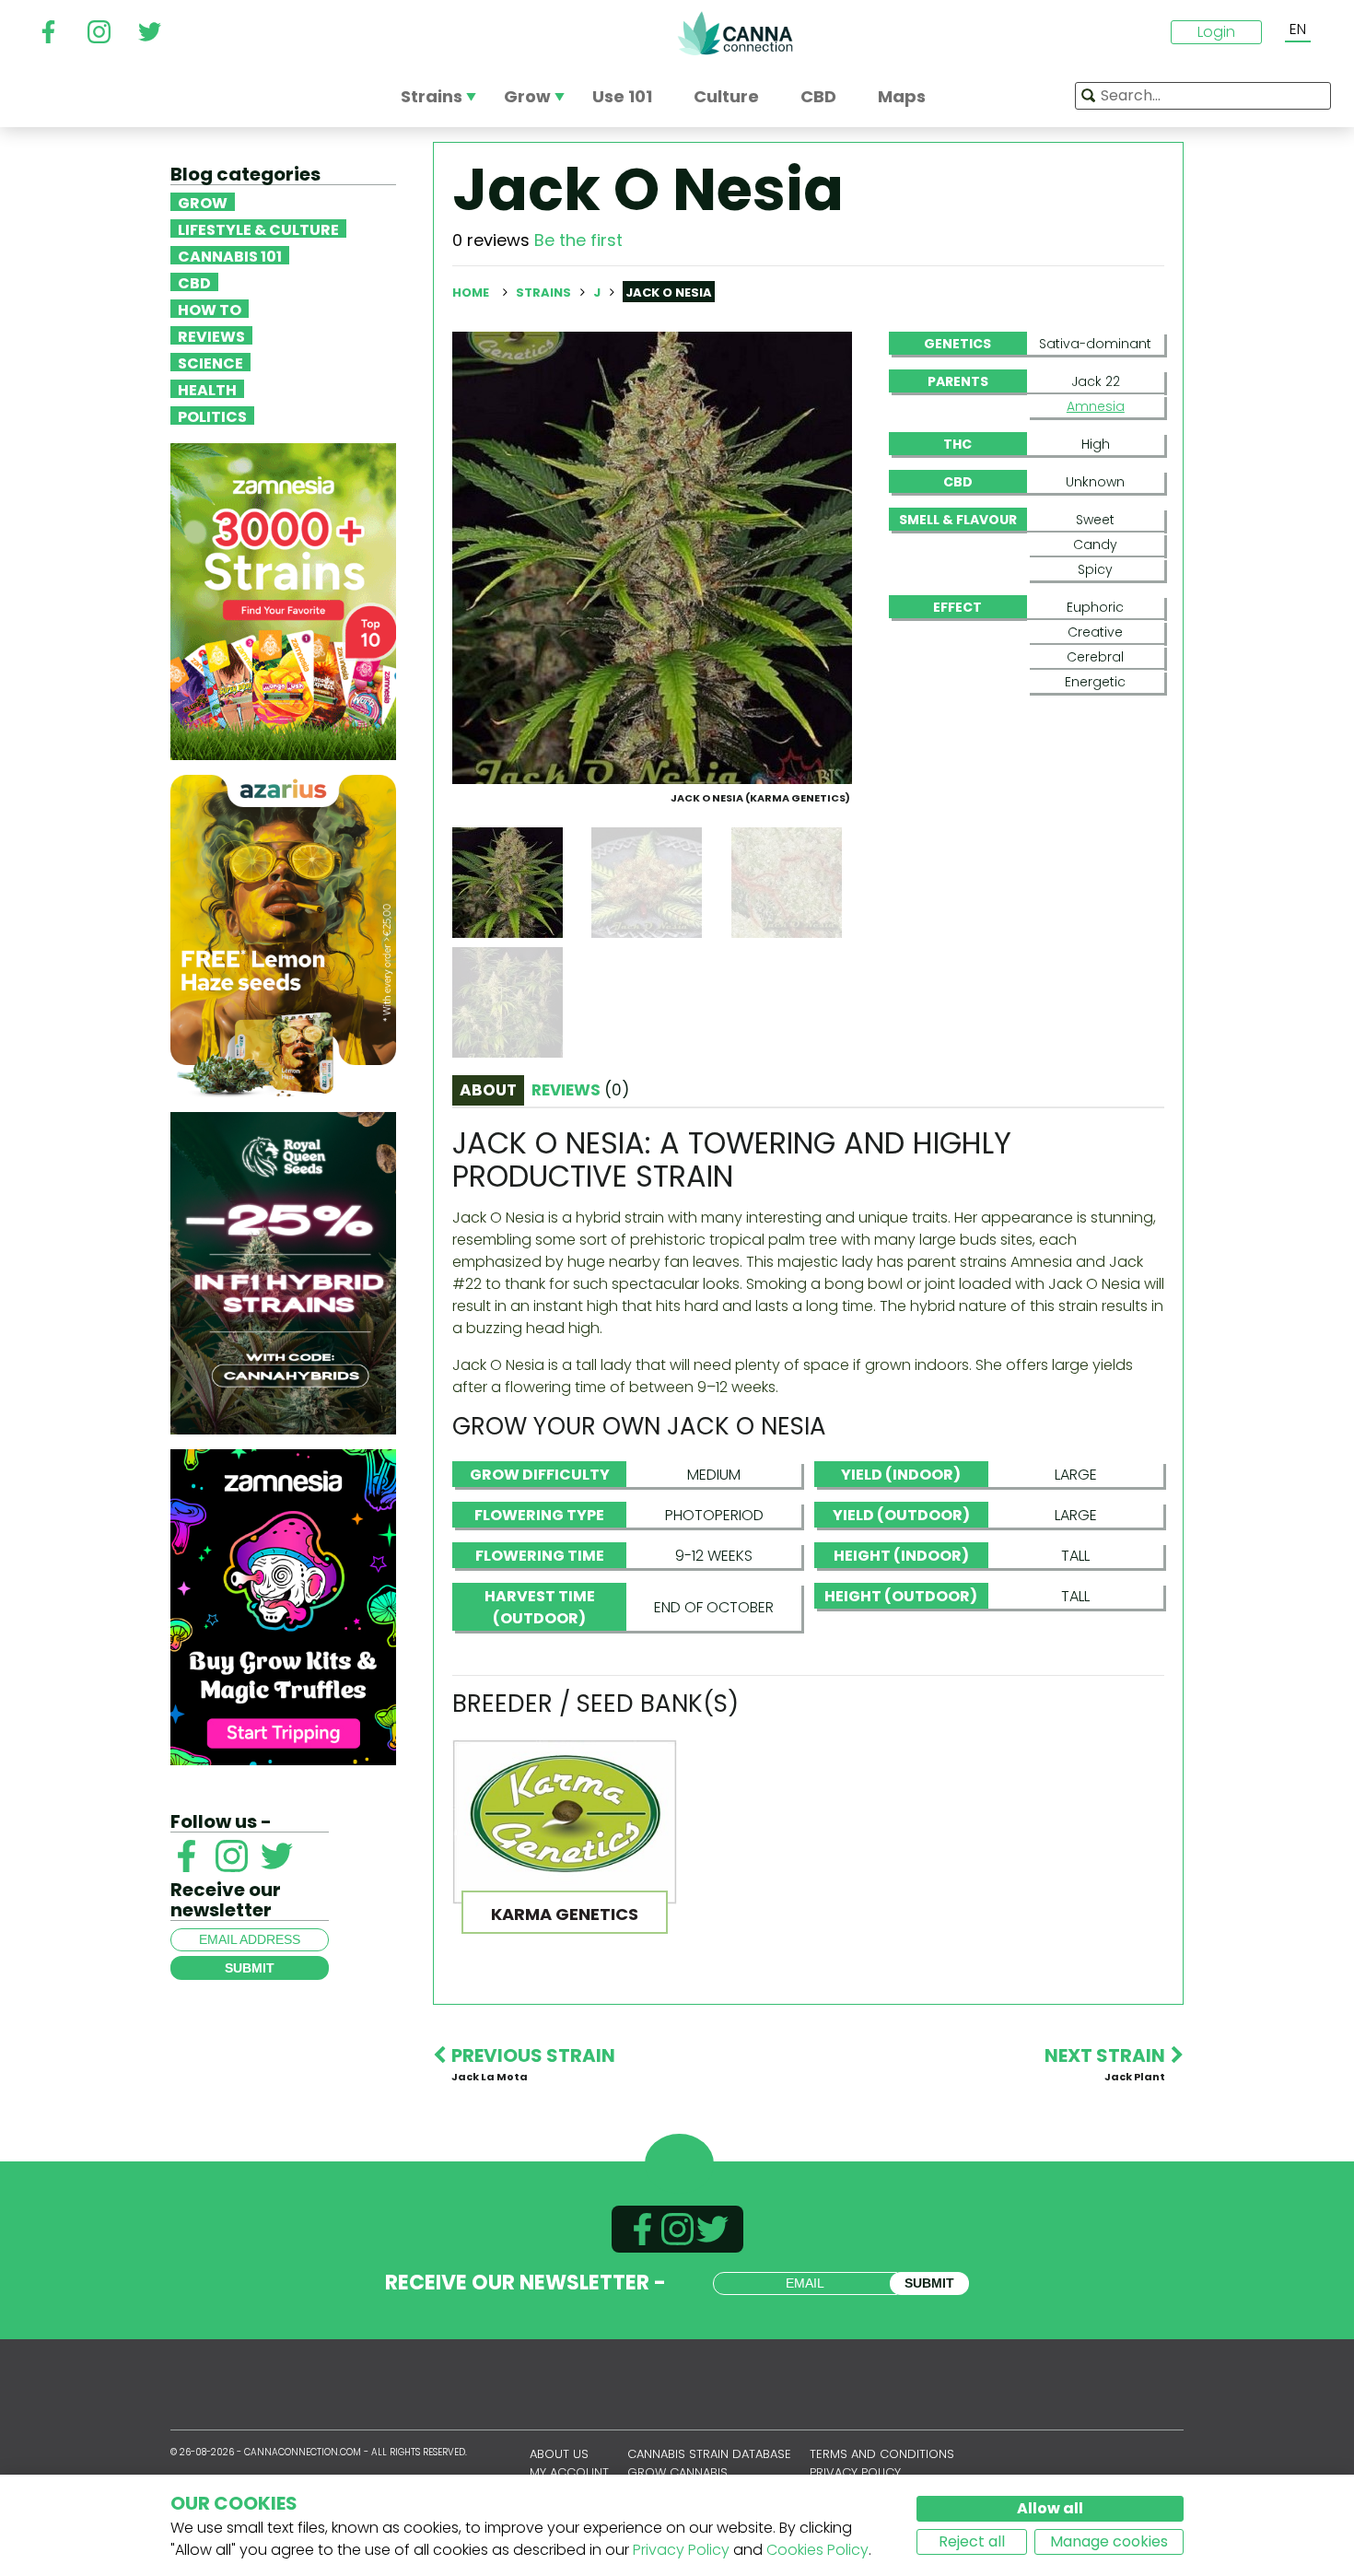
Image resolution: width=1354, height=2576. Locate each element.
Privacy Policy (681, 2550)
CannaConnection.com (735, 33)
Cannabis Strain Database (709, 2454)
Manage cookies (1109, 2541)
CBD (194, 282)
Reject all (972, 2541)
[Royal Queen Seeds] (283, 1272)
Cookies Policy (817, 2550)
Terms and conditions (882, 2454)
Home (471, 293)
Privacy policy (855, 2472)
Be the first (578, 240)
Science (210, 362)
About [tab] (488, 1090)
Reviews (211, 335)
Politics (212, 416)
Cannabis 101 (230, 255)
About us (559, 2454)
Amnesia (1096, 406)
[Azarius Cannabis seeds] (283, 935)
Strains (545, 293)
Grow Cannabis (677, 2472)
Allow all (1050, 2508)
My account (569, 2472)
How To (210, 309)
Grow (203, 202)
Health (207, 389)
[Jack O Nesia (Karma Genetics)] (652, 557)
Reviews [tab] (580, 1090)
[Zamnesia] (283, 600)
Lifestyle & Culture (258, 228)
